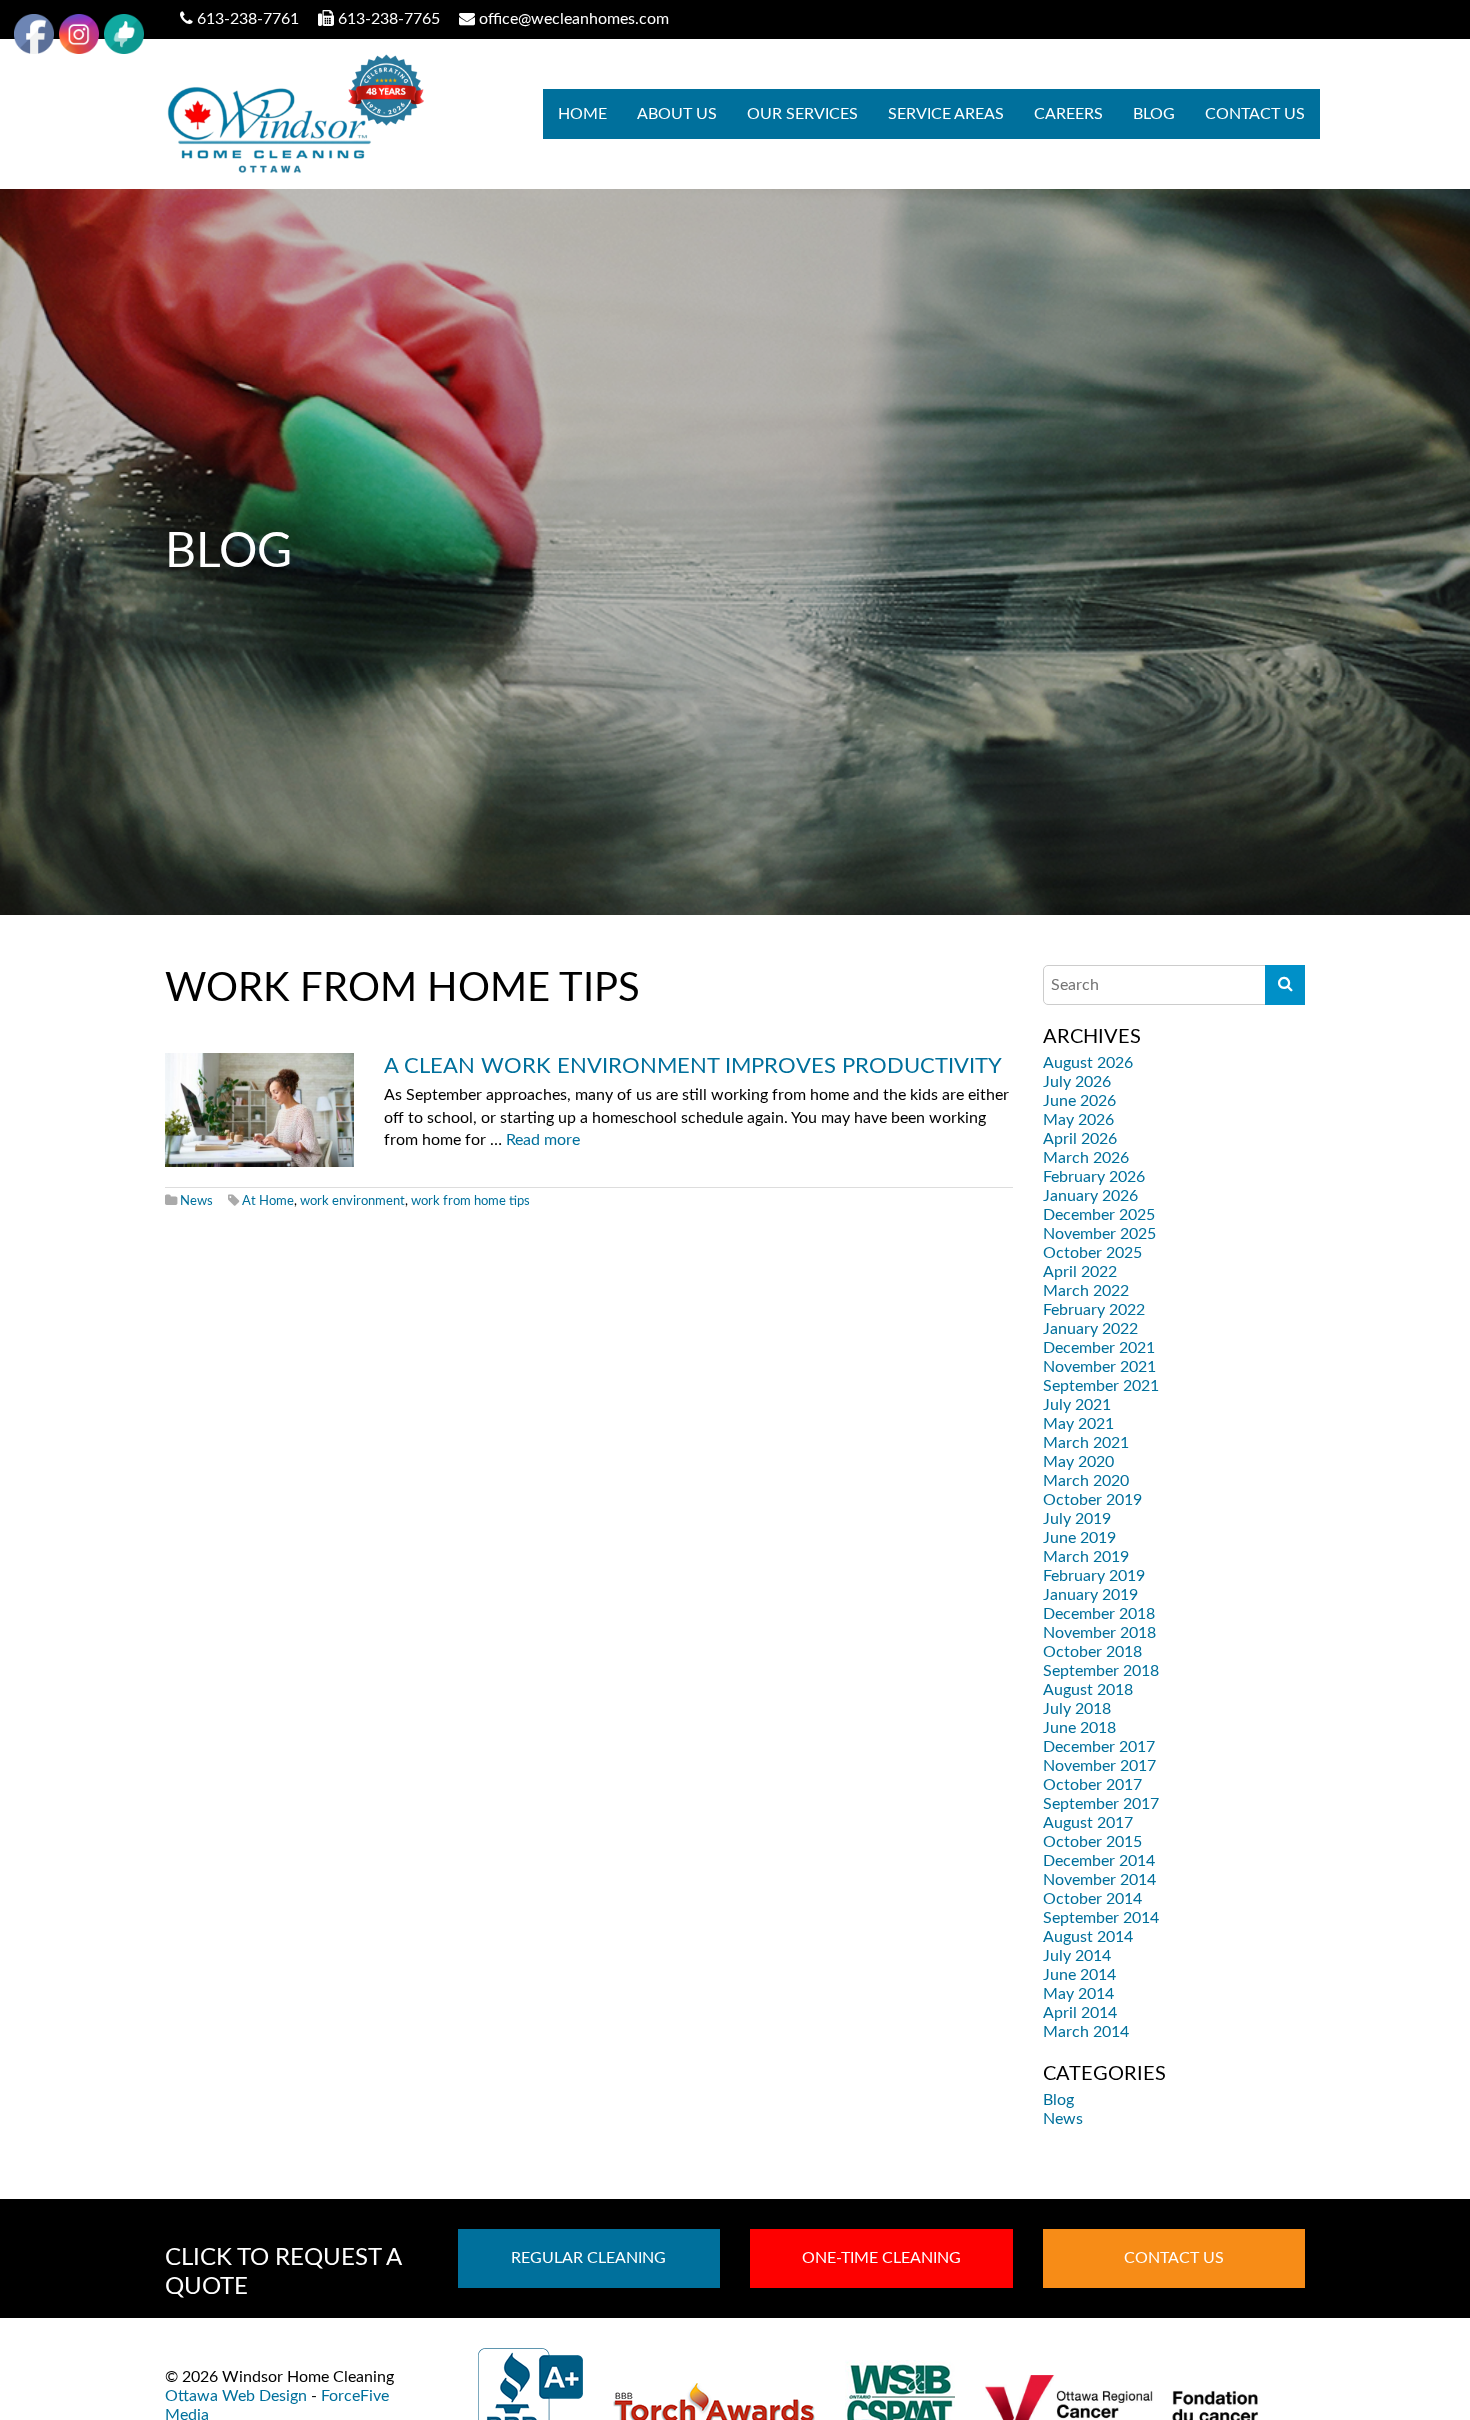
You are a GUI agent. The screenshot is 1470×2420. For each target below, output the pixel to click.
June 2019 (1079, 1538)
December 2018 (1099, 1614)
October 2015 (1092, 1842)
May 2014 (1078, 1994)
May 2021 (1078, 1424)
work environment (352, 1201)
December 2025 (1099, 1215)
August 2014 (1088, 1937)
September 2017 (1101, 1804)
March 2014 (1086, 2032)
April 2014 (1080, 2013)
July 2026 (1077, 1082)
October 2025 (1092, 1253)
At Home (268, 1201)
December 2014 (1099, 1861)
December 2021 (1099, 1348)
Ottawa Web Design (236, 2396)
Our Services (802, 114)
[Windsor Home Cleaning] (294, 114)
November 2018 (1099, 1633)
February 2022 (1094, 1310)
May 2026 (1078, 1120)
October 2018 (1092, 1652)
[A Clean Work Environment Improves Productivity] (259, 1110)
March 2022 (1086, 1291)
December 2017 (1099, 1747)
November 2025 (1099, 1234)
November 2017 (1099, 1766)
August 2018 (1088, 1690)
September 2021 (1101, 1386)
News (196, 1201)
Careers (1068, 114)
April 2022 (1080, 1272)
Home (582, 114)
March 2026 (1086, 1158)
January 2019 (1090, 1595)
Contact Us (1255, 114)
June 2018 (1079, 1728)
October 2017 (1092, 1785)
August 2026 (1088, 1063)
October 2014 (1092, 1899)
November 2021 (1099, 1367)
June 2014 (1079, 1975)
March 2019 (1086, 1557)
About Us (677, 114)
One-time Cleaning (881, 2258)
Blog (1154, 114)
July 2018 (1077, 1709)
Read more (543, 1140)
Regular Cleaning (588, 2258)
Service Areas (946, 114)
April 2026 (1080, 1139)
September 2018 (1101, 1671)
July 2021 (1077, 1405)
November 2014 (1099, 1880)
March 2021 (1086, 1443)
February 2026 (1094, 1177)
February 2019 (1094, 1576)
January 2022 (1090, 1329)
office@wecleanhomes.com (574, 19)
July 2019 (1077, 1519)
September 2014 (1101, 1918)
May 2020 (1078, 1462)
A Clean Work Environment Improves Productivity (693, 1066)
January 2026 (1090, 1196)
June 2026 (1079, 1101)
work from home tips (470, 1201)
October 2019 (1092, 1500)
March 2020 (1086, 1481)
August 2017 (1088, 1823)
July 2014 (1077, 1956)
